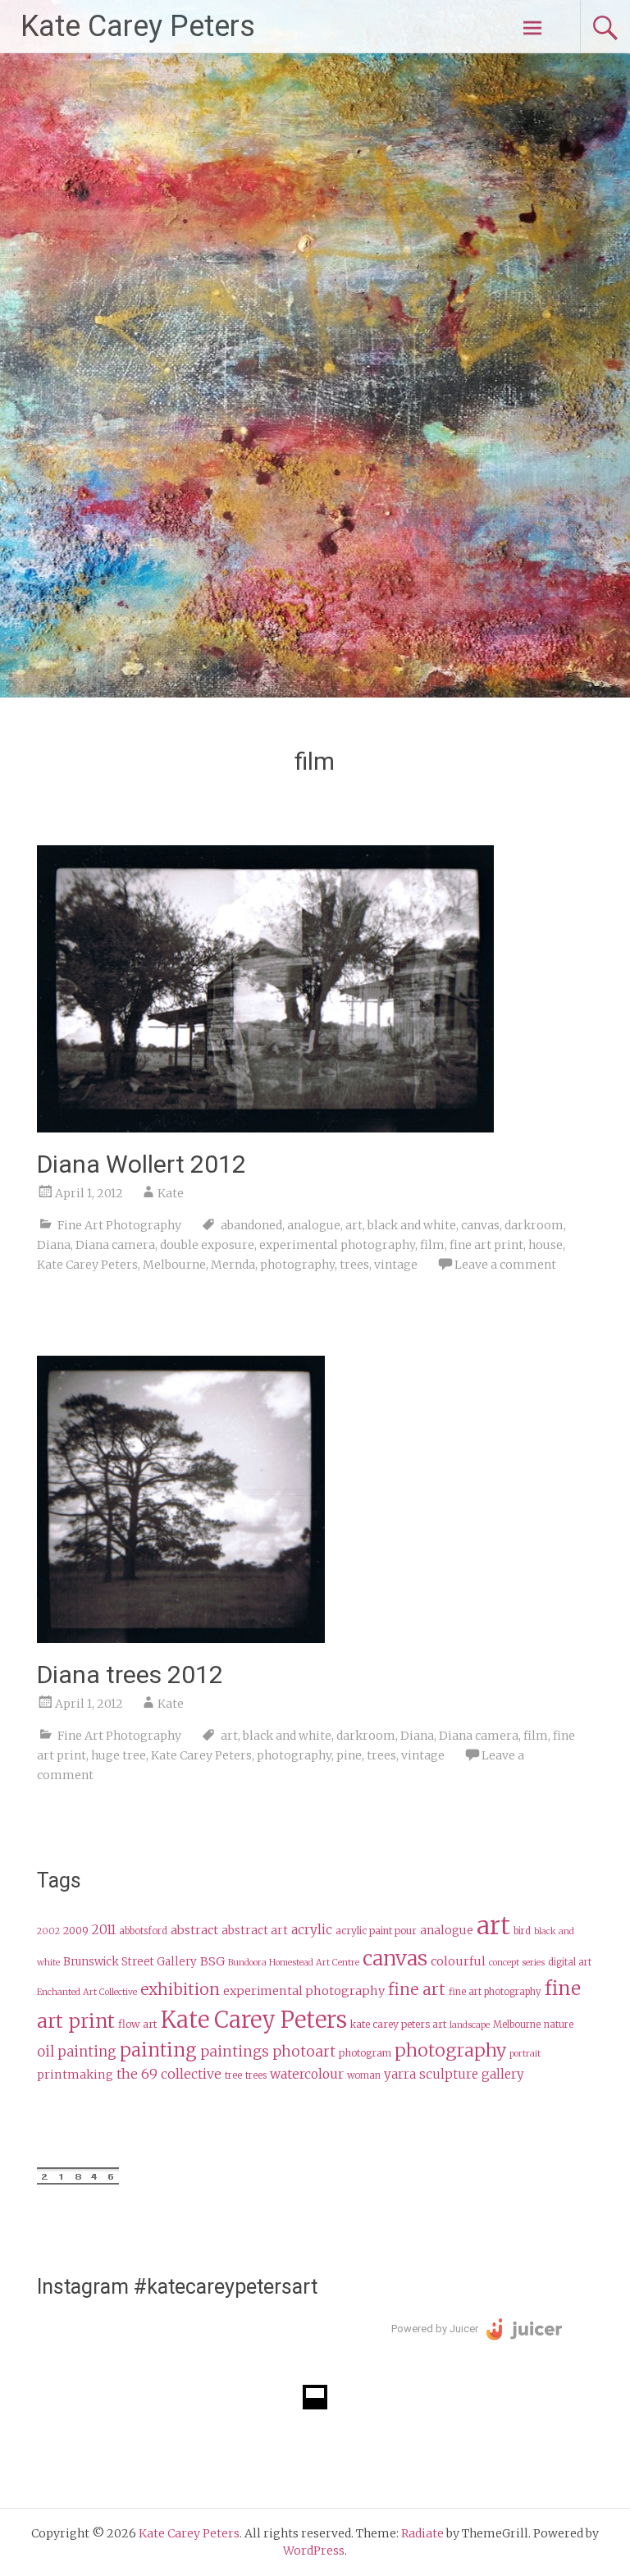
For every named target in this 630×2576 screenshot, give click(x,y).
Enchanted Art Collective (87, 1992)
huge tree (119, 1755)
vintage (396, 1265)
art (354, 1225)
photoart (304, 2052)
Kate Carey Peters (138, 26)
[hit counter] (78, 2180)
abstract (194, 1930)
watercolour (307, 2074)
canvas (480, 1225)
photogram (365, 2053)
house (546, 1245)
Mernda (233, 1265)
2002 (48, 1931)
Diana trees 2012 (130, 1675)
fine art (417, 1989)
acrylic (312, 1930)
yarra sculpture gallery (454, 2074)
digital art (570, 1962)
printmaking (75, 2075)
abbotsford (143, 1931)
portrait (525, 2054)
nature (559, 2025)
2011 (104, 1930)
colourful (458, 1961)
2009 (76, 1931)
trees (354, 1265)
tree (233, 2075)
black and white (412, 1225)
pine (349, 1755)
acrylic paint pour (376, 1931)
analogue (314, 1225)
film (432, 1245)
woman (364, 2075)
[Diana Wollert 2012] (265, 1128)
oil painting (77, 2052)
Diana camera (115, 1245)
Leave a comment (505, 1265)
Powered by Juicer (435, 2329)
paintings (235, 2052)
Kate (171, 1193)
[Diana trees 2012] (181, 1638)
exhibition (180, 1989)
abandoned (251, 1225)
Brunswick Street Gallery (130, 1962)
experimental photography (337, 1245)
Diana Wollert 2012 (142, 1164)
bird (522, 1931)
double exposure (207, 1245)
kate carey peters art (398, 2024)
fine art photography (495, 1992)
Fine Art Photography (119, 1225)
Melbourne (174, 1265)
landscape (470, 2025)
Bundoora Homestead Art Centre (294, 1963)
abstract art (255, 1931)
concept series (517, 1963)
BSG (212, 1961)
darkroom (534, 1225)
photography (297, 1265)
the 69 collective (169, 2074)
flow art (138, 2024)
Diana (54, 1245)
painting (158, 2050)
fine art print (486, 1245)
